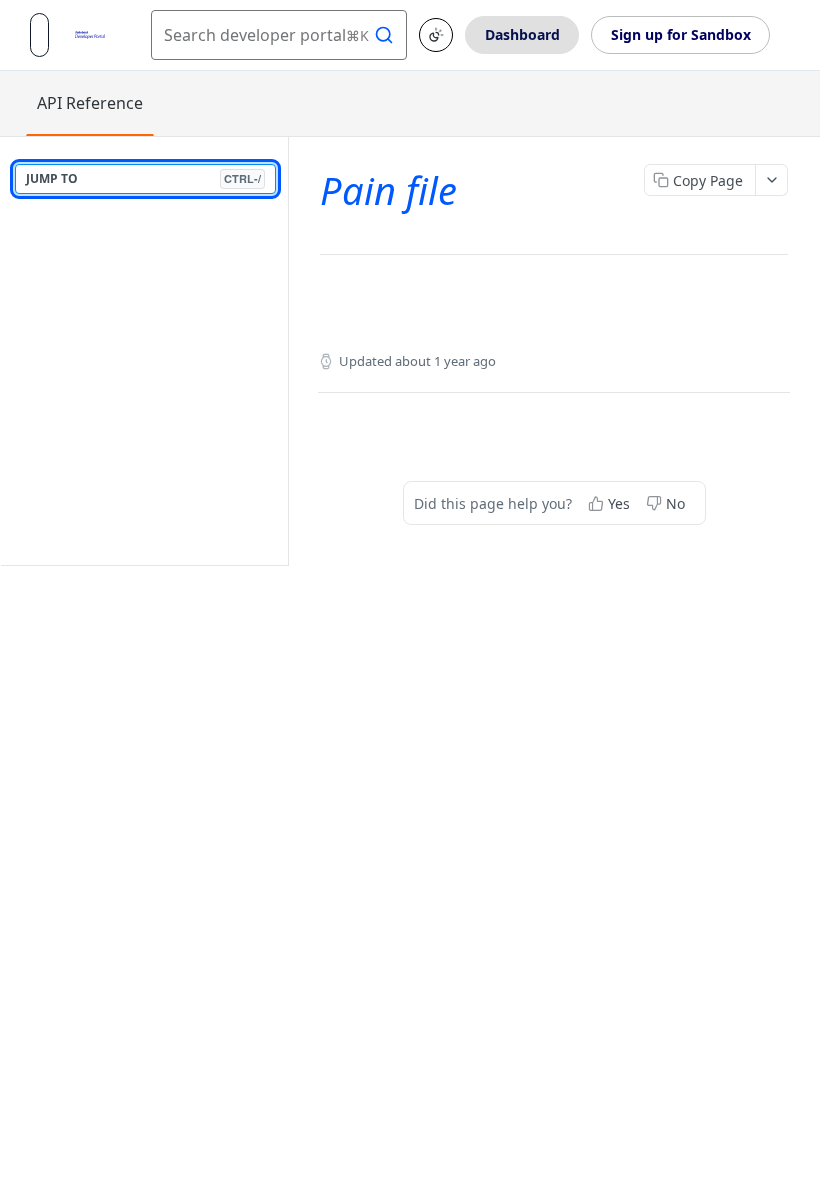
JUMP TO (143, 178)
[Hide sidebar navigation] (284, 350)
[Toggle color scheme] (436, 35)
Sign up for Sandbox (681, 34)
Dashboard (522, 34)
